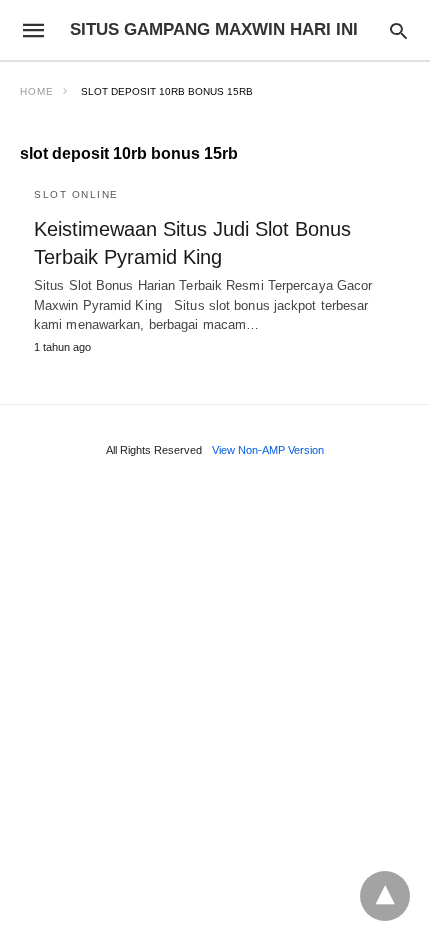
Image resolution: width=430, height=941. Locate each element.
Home (37, 91)
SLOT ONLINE (76, 194)
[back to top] (385, 896)
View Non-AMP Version (268, 450)
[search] (398, 30)
